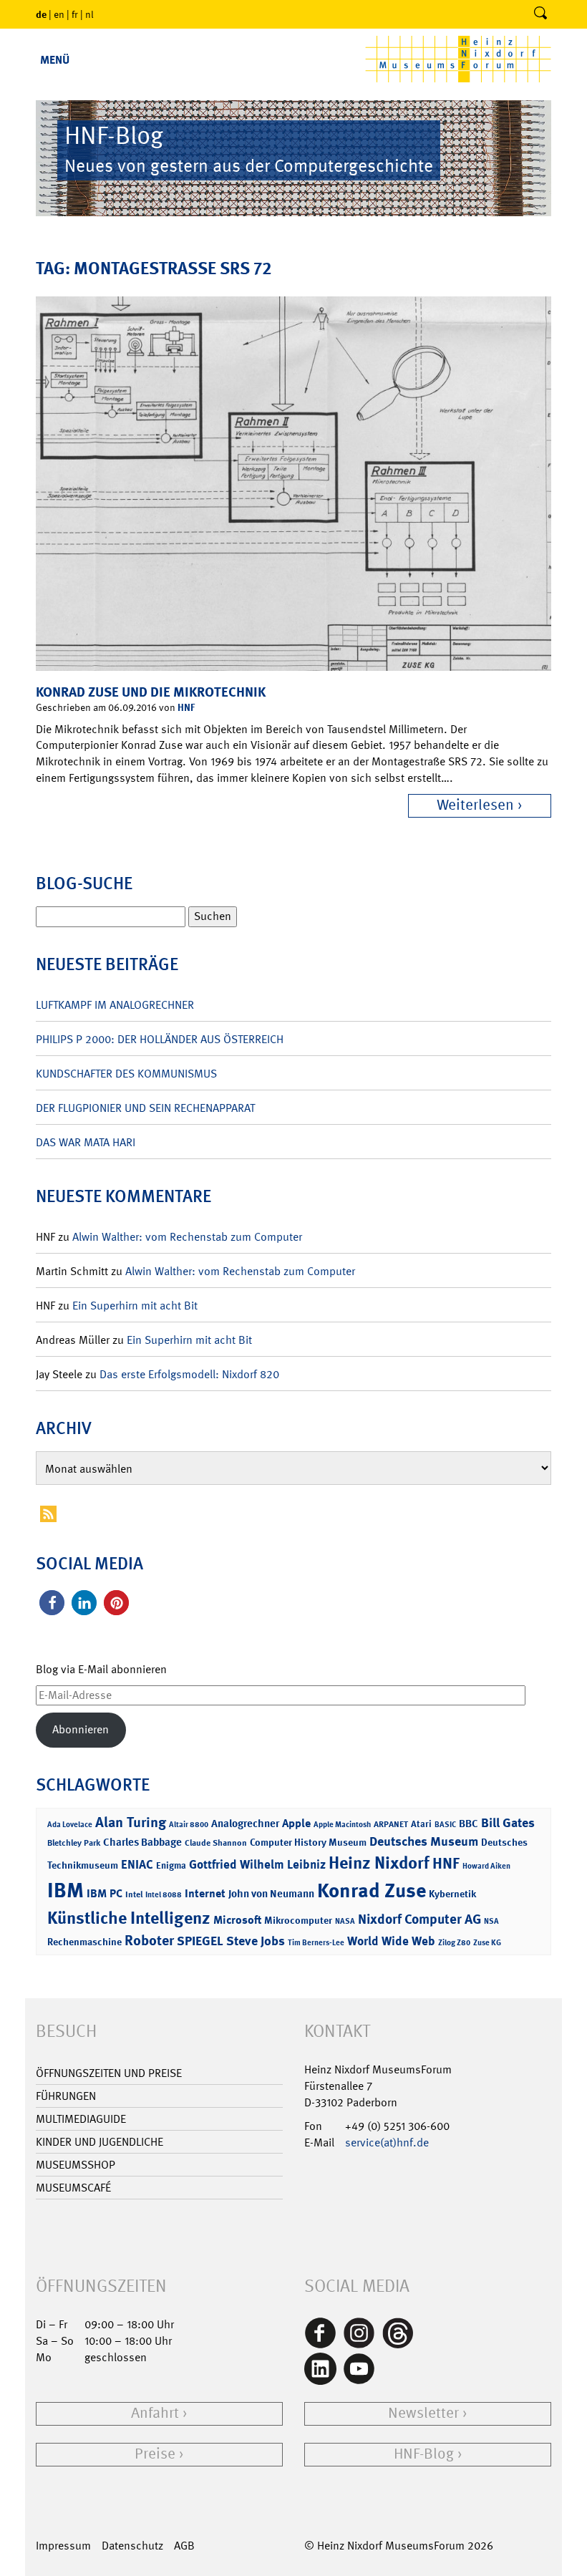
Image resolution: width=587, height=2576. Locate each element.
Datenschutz (132, 2546)
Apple (296, 1823)
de (41, 14)
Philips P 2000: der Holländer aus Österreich (160, 1039)
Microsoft (237, 1920)
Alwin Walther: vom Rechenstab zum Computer (187, 1237)
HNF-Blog (424, 2454)
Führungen (66, 2096)
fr (75, 14)
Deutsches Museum (424, 1841)
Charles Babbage (142, 1842)
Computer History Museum (308, 1842)
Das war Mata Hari (86, 1142)
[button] (52, 1603)
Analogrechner (245, 1824)
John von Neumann (271, 1894)
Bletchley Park (74, 1843)
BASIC (445, 1825)
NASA (345, 1921)
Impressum (63, 2546)
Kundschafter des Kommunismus (126, 1074)
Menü (55, 60)
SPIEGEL (200, 1941)
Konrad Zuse (372, 1890)
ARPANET (391, 1824)
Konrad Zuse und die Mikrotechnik (151, 692)
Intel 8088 (164, 1895)
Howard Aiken (486, 1866)
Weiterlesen (475, 805)
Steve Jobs (256, 1941)
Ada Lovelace (70, 1825)
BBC (469, 1824)
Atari (421, 1824)
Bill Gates (508, 1823)
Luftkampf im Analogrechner (115, 1005)
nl (89, 14)
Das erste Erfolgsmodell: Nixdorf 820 (189, 1374)
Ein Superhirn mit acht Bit (135, 1306)
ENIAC (137, 1864)
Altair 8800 (189, 1825)
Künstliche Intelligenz (129, 1918)
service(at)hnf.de (387, 2142)
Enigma (171, 1865)
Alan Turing (131, 1822)
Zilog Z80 (454, 1943)
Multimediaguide (81, 2119)
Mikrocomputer (298, 1920)
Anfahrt (155, 2413)
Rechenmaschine (84, 1941)
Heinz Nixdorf (379, 1863)
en (59, 14)
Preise (155, 2454)
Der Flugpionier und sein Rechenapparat (145, 1108)
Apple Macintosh (342, 1825)
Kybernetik (452, 1893)
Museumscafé (73, 2188)
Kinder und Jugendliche (100, 2142)
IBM (66, 1890)
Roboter (149, 1940)
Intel (134, 1894)
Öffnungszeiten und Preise (109, 2073)
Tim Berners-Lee (316, 1943)
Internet (205, 1893)
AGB (184, 2546)
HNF (186, 707)
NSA (491, 1921)
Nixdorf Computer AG (419, 1919)
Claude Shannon (216, 1843)
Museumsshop (76, 2165)
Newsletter (423, 2413)
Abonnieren (81, 1729)
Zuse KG (487, 1943)
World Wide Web (391, 1941)
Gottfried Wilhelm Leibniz (257, 1864)
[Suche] (540, 14)
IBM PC (105, 1893)
